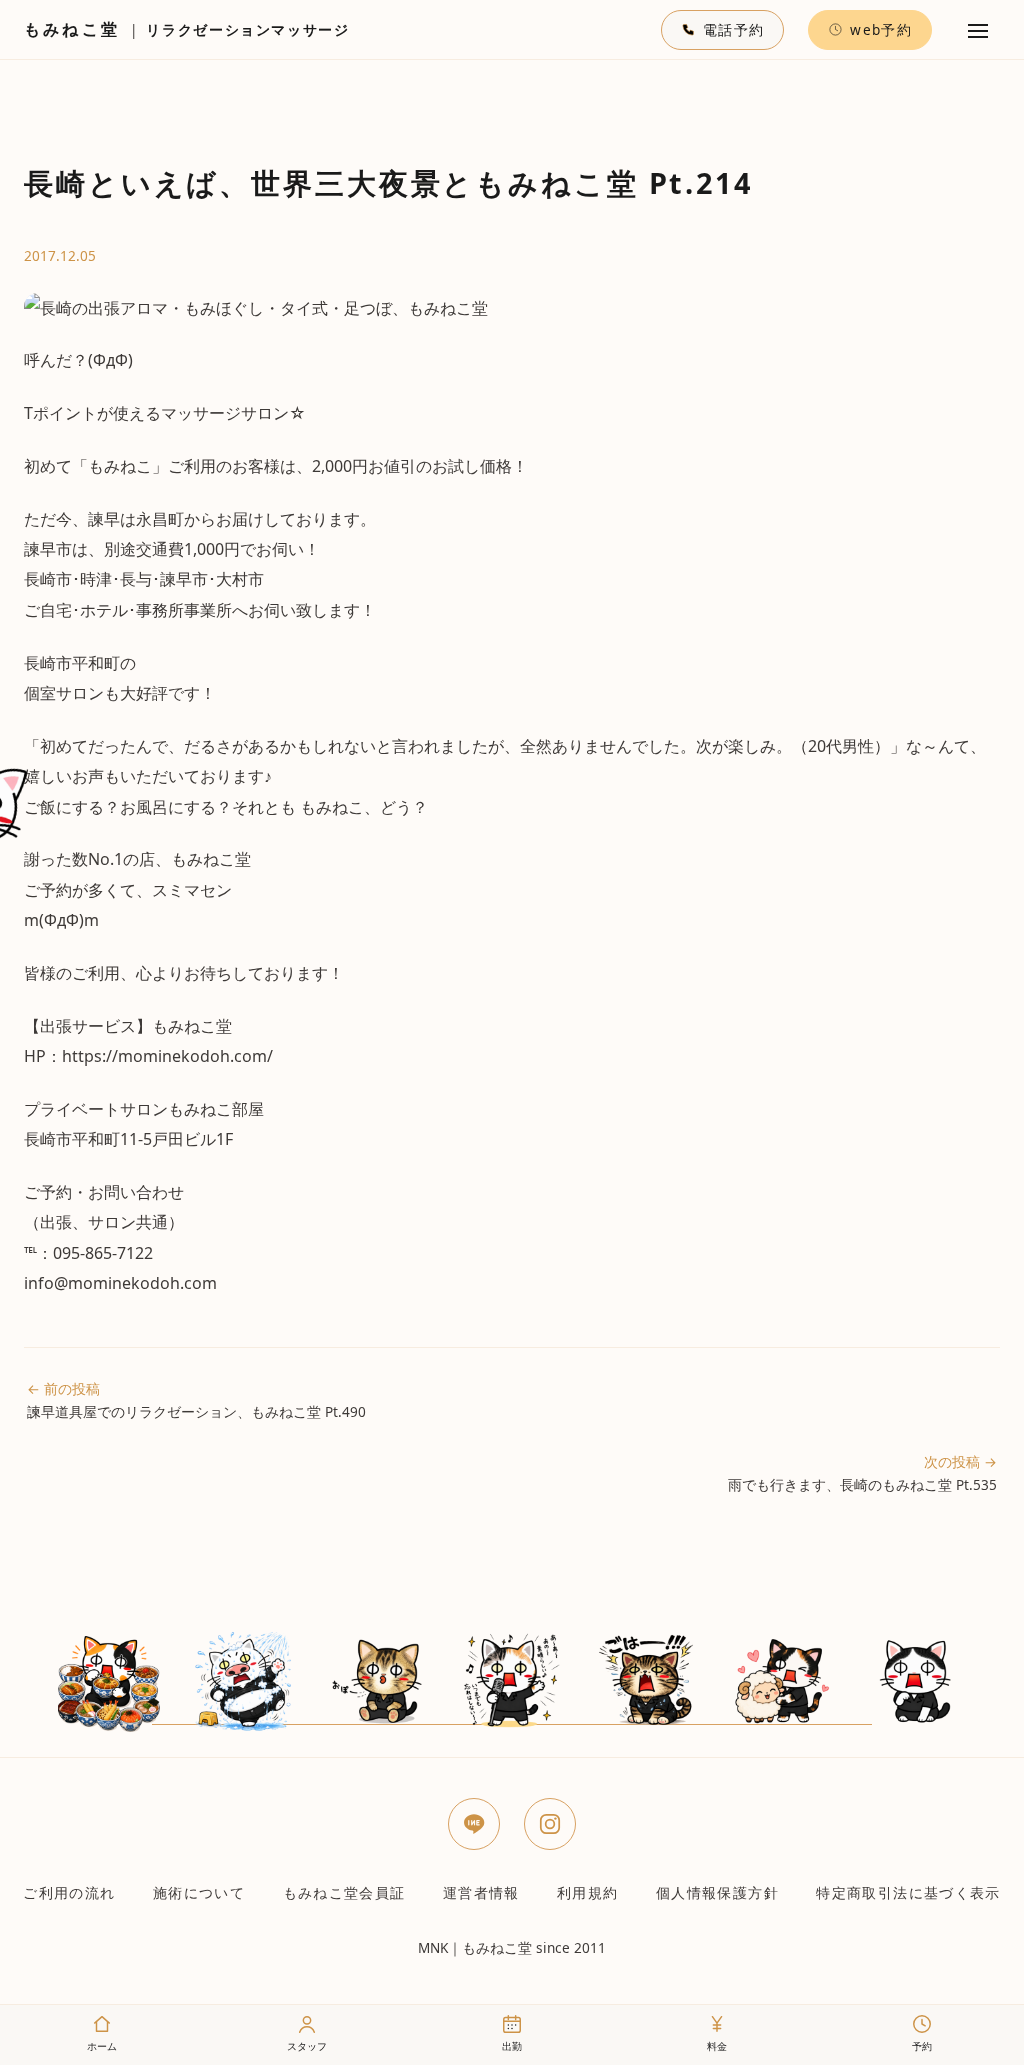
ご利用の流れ (69, 1892)
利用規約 (587, 1892)
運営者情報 (481, 1892)
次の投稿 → (862, 1473)
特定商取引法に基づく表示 (908, 1892)
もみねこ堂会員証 (344, 1892)
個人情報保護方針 (717, 1892)
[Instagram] (550, 1824)
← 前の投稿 (196, 1400)
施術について (199, 1892)
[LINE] (474, 1824)
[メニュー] (978, 30)
